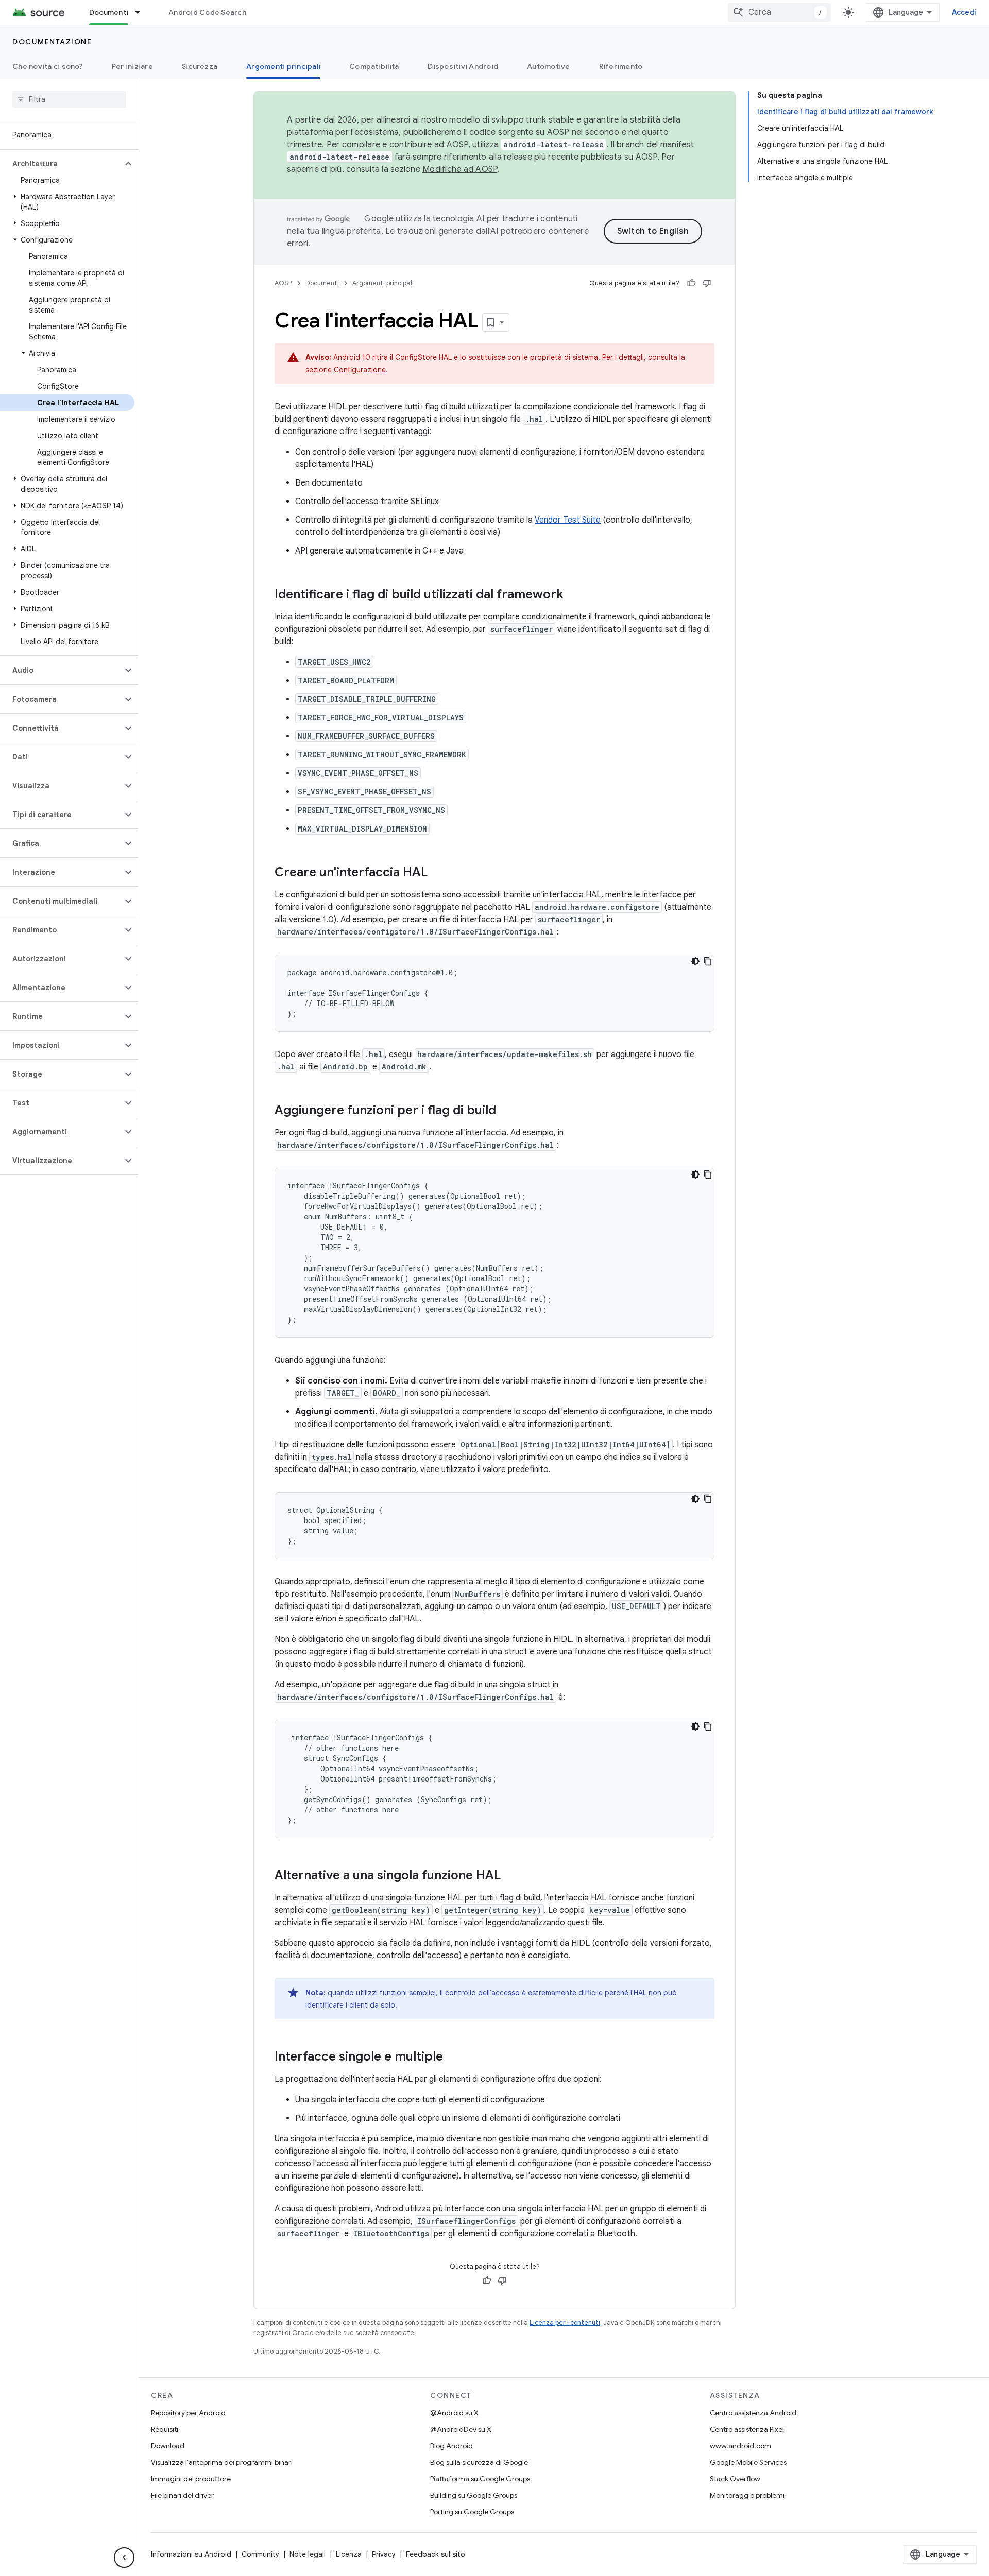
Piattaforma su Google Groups (480, 2479)
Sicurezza (200, 66)
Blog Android (451, 2446)
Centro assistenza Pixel (747, 2429)
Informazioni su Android (191, 2554)
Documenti (109, 12)
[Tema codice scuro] (695, 961)
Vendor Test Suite (568, 520)
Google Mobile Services (748, 2462)
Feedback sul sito (436, 2554)
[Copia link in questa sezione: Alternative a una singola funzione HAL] (511, 1876)
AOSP (283, 283)
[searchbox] (69, 99)
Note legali (308, 2554)
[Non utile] (707, 283)
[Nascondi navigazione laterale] (124, 2557)
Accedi (965, 12)
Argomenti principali (283, 66)
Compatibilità (374, 66)
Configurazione (360, 370)
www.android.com (740, 2446)
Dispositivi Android (463, 66)
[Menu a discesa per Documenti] (142, 12)
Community (260, 2554)
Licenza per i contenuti (565, 2322)
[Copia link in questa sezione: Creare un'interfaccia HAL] (438, 873)
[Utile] (691, 283)
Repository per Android (188, 2413)
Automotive (549, 66)
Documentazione (52, 42)
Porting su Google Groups (472, 2512)
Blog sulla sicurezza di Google (479, 2462)
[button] (61, 164)
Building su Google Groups (474, 2495)
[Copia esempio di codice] (708, 961)
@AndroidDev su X (461, 2429)
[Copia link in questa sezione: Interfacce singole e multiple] (453, 2058)
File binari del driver (182, 2495)
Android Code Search (207, 12)
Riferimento (621, 66)
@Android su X (454, 2413)
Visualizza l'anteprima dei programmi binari (222, 2462)
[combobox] (779, 12)
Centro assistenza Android (753, 2413)
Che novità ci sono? (48, 66)
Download (168, 2446)
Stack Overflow (735, 2479)
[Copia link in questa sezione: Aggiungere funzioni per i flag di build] (506, 1111)
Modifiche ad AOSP (460, 169)
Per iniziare (132, 66)
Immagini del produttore (191, 2479)
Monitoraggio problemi (747, 2495)
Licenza (349, 2554)
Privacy (384, 2554)
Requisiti (165, 2429)
